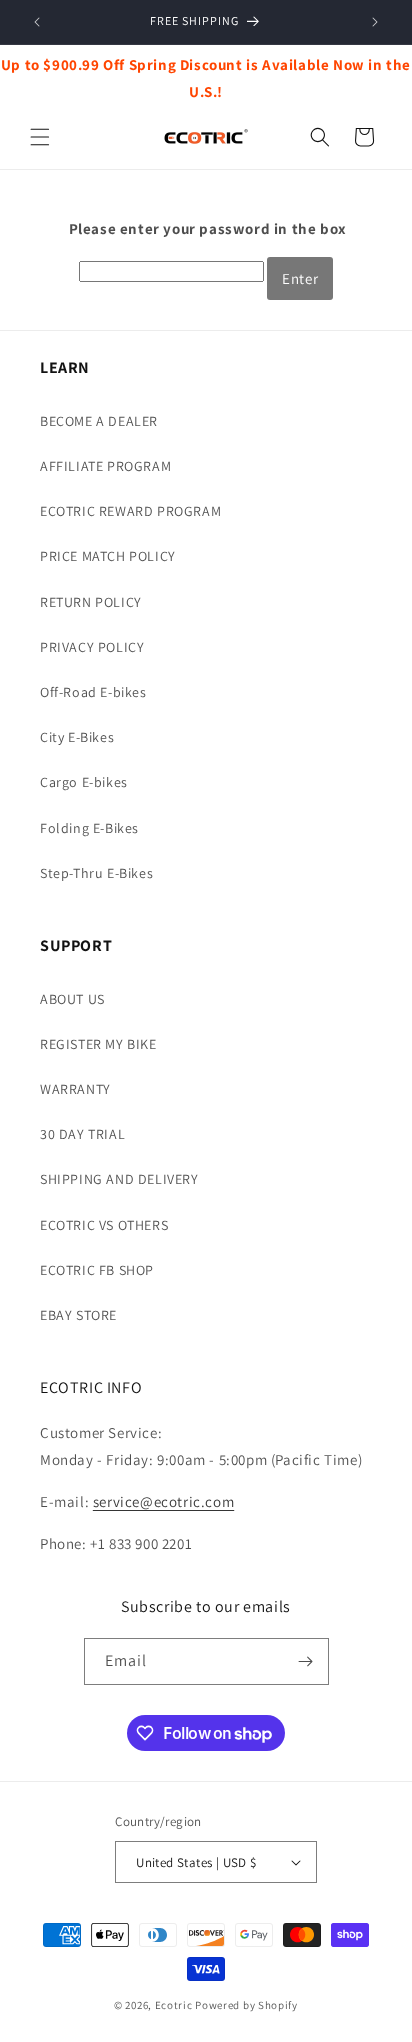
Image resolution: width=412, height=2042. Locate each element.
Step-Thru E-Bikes (96, 873)
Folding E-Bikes (89, 828)
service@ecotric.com (163, 1501)
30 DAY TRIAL (82, 1134)
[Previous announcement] (37, 22)
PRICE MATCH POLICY (108, 556)
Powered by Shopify (246, 2005)
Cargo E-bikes (84, 782)
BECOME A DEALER (99, 421)
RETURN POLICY (91, 602)
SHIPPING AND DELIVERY (119, 1179)
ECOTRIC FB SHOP (97, 1270)
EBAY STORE (78, 1315)
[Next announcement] (375, 22)
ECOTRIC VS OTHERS (104, 1225)
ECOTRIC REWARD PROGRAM (130, 511)
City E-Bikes (77, 737)
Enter (300, 278)
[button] (40, 137)
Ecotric (174, 2005)
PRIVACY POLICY (92, 647)
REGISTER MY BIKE (98, 1044)
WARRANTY (75, 1089)
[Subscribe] (306, 1661)
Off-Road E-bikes (93, 692)
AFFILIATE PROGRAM (105, 466)
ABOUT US (72, 999)
